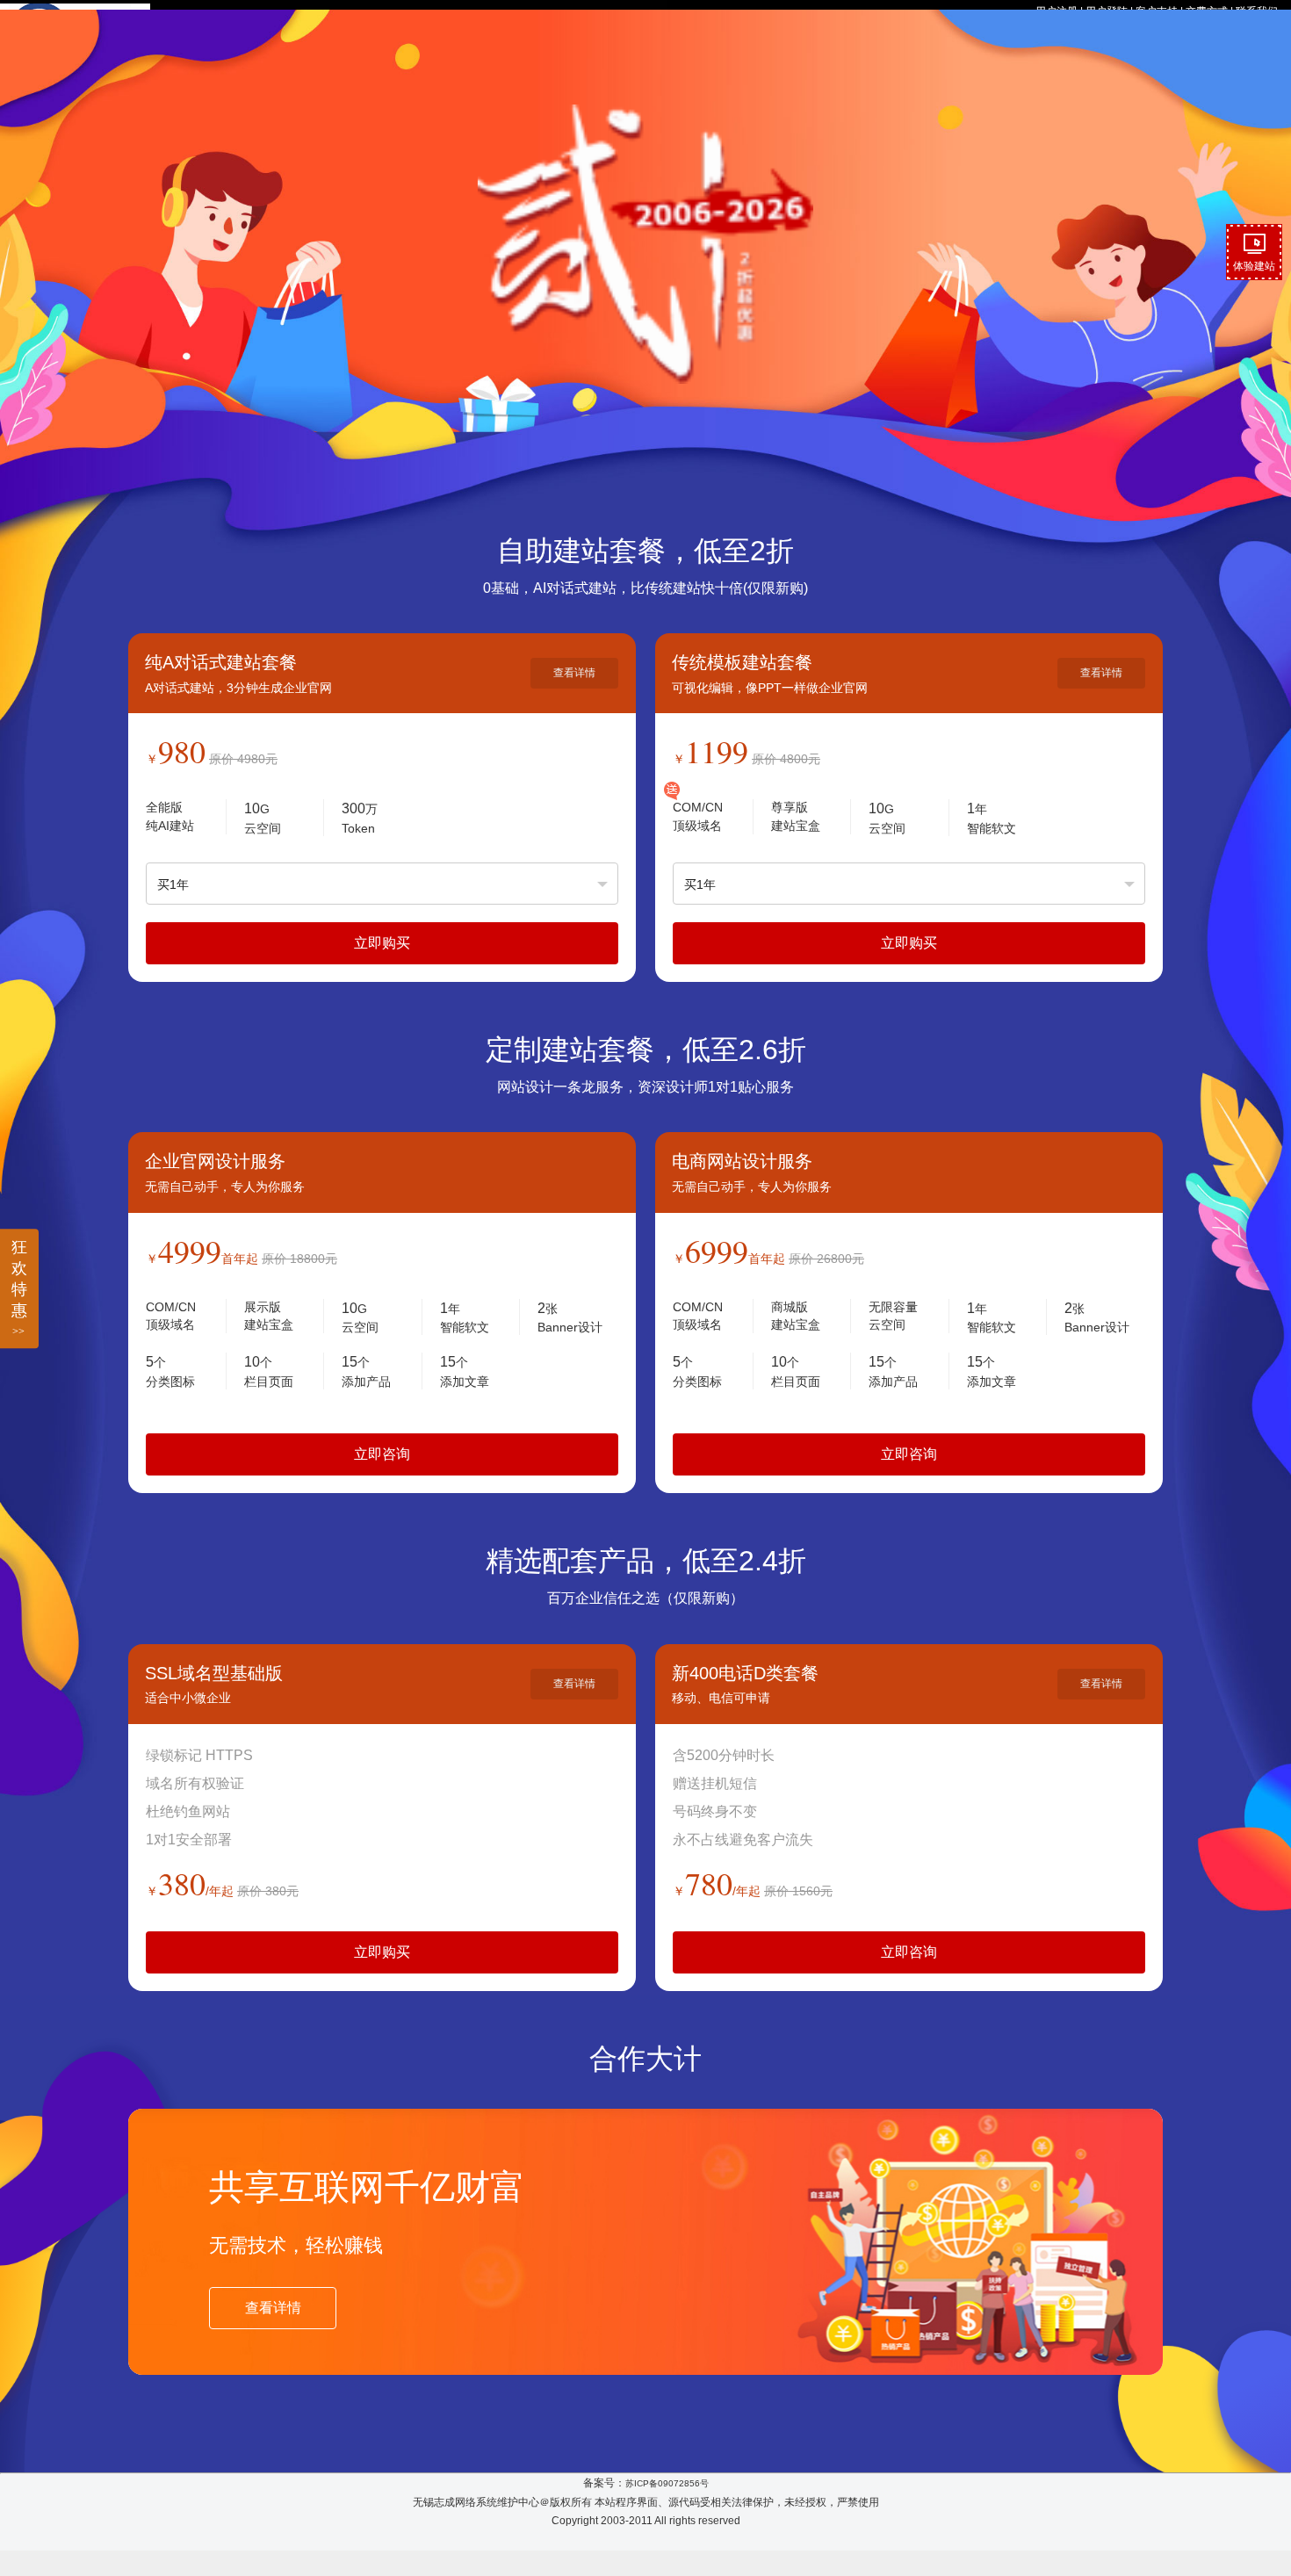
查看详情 (574, 673)
